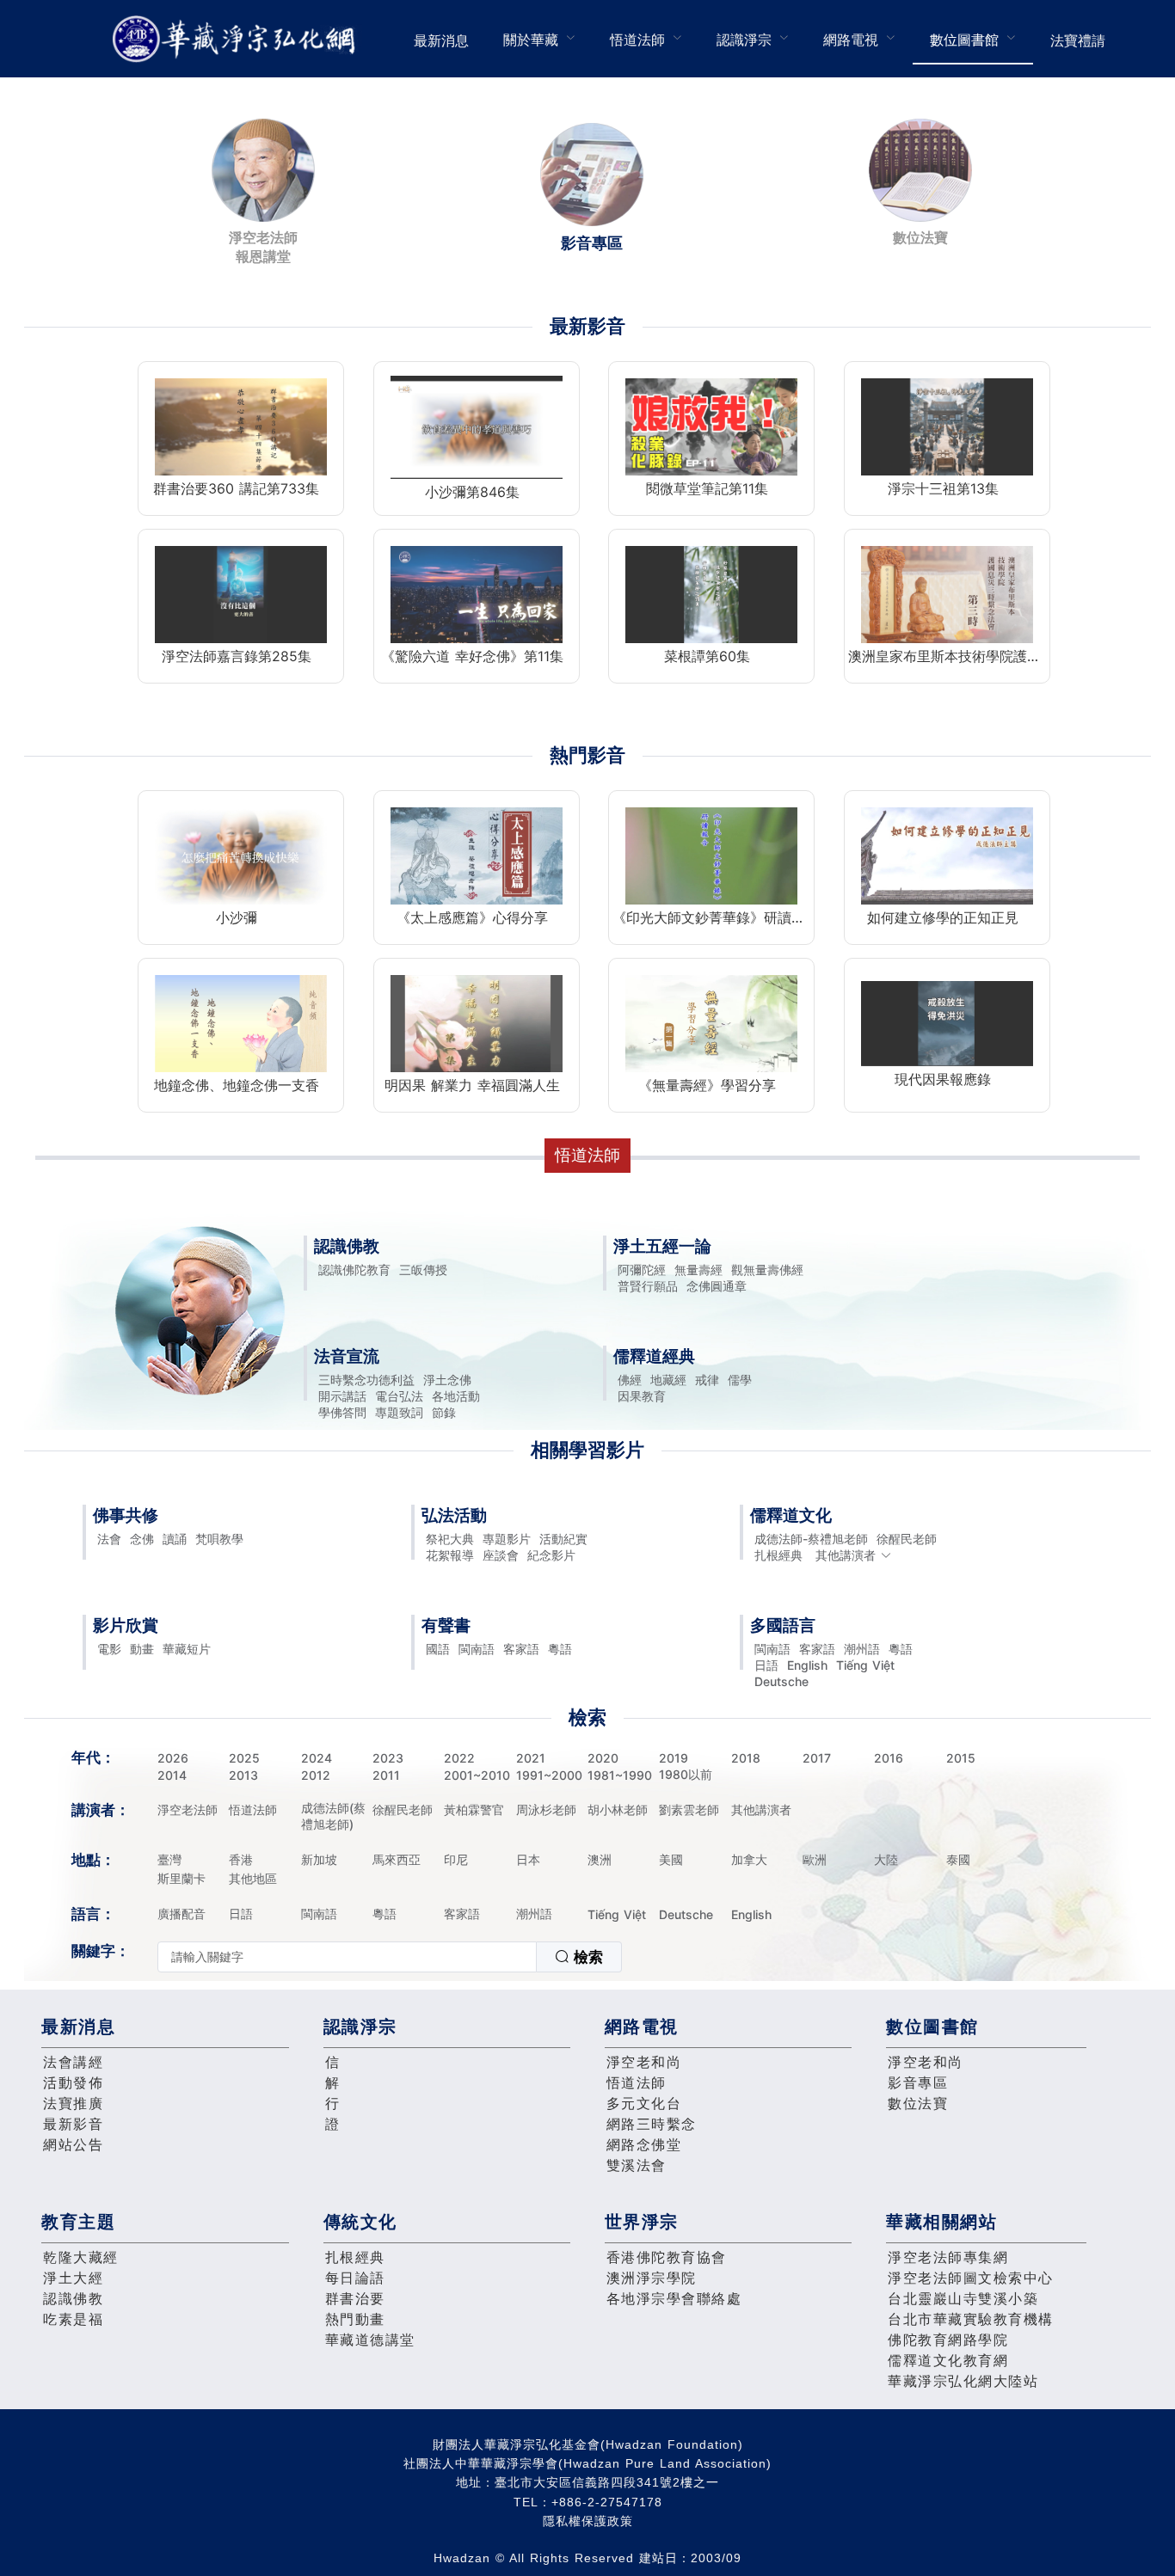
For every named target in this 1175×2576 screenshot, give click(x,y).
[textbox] (347, 1957)
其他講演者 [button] (846, 1555)
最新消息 (441, 40)
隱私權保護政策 (588, 2521)
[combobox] (390, 1957)
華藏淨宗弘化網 (237, 39)
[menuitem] (441, 39)
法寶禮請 (1078, 40)
